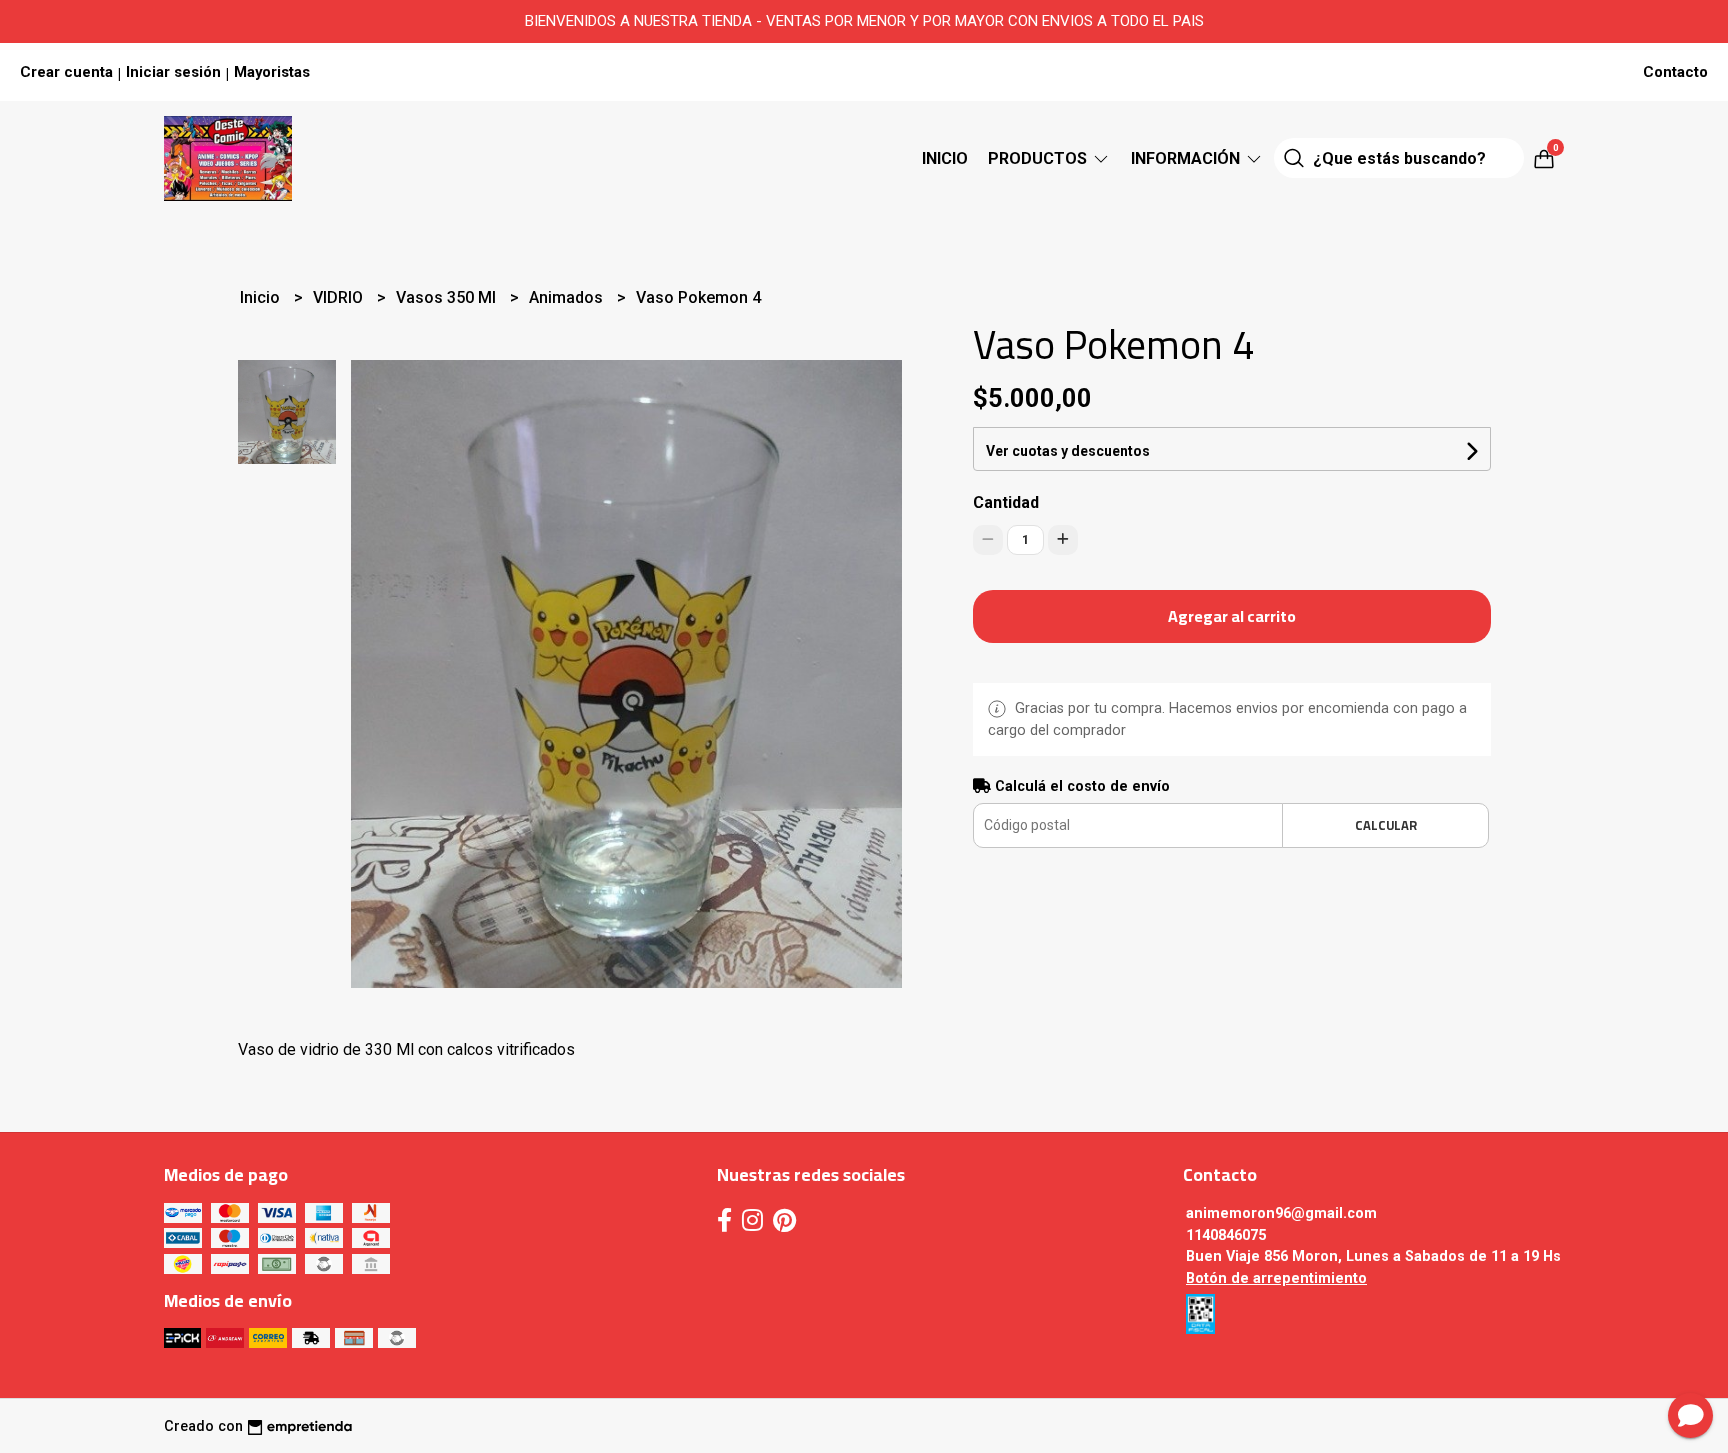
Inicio (945, 158)
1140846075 (1226, 1235)
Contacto (1675, 72)
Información (1187, 158)
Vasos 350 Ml (448, 297)
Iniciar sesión (173, 72)
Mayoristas (272, 72)
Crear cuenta (66, 72)
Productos (1039, 158)
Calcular (1386, 825)
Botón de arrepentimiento (1276, 1278)
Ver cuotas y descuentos (1068, 451)
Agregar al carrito (1232, 616)
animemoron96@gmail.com (1281, 1213)
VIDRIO (340, 297)
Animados (568, 297)
